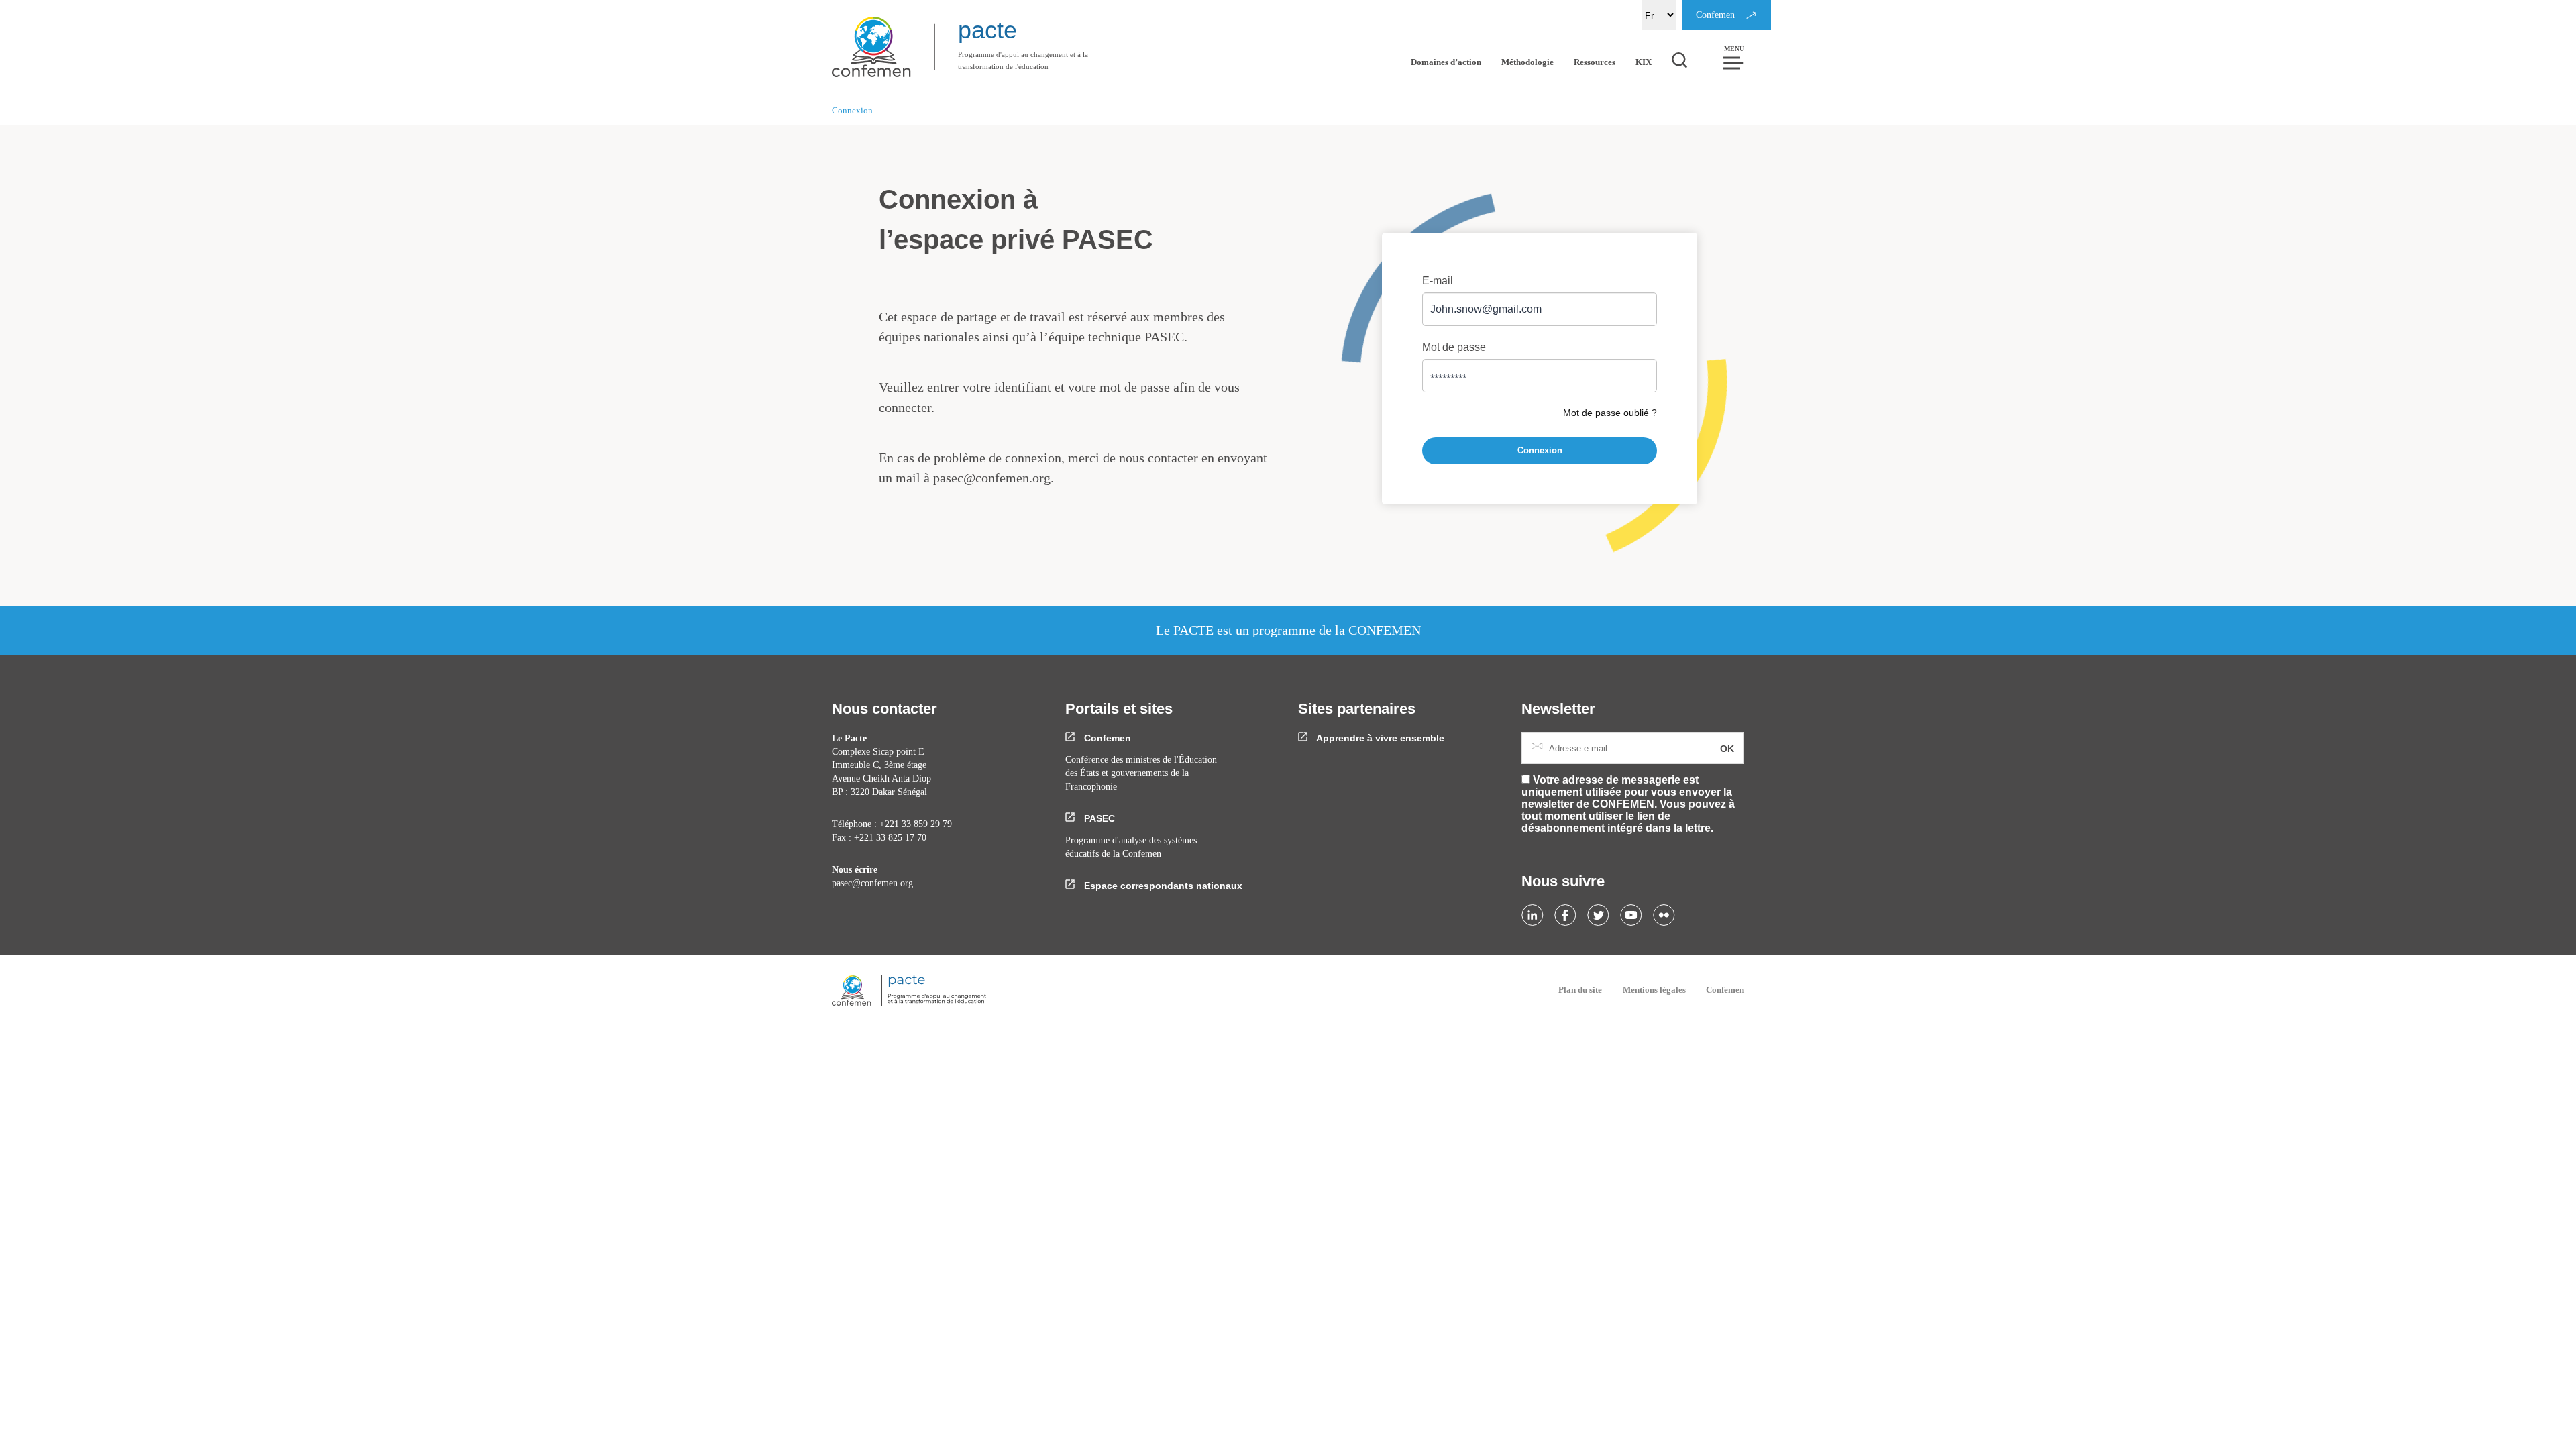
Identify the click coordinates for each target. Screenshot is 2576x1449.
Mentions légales (1654, 990)
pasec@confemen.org (992, 478)
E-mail (1438, 281)
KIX (1644, 62)
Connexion (1540, 450)
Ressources (1595, 62)
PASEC (1098, 818)
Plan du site (1580, 990)
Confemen (1106, 738)
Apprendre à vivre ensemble (1379, 738)
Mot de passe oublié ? (1610, 413)
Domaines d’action (1446, 62)
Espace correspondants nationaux (1162, 885)
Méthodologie (1527, 62)
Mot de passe (1454, 347)
